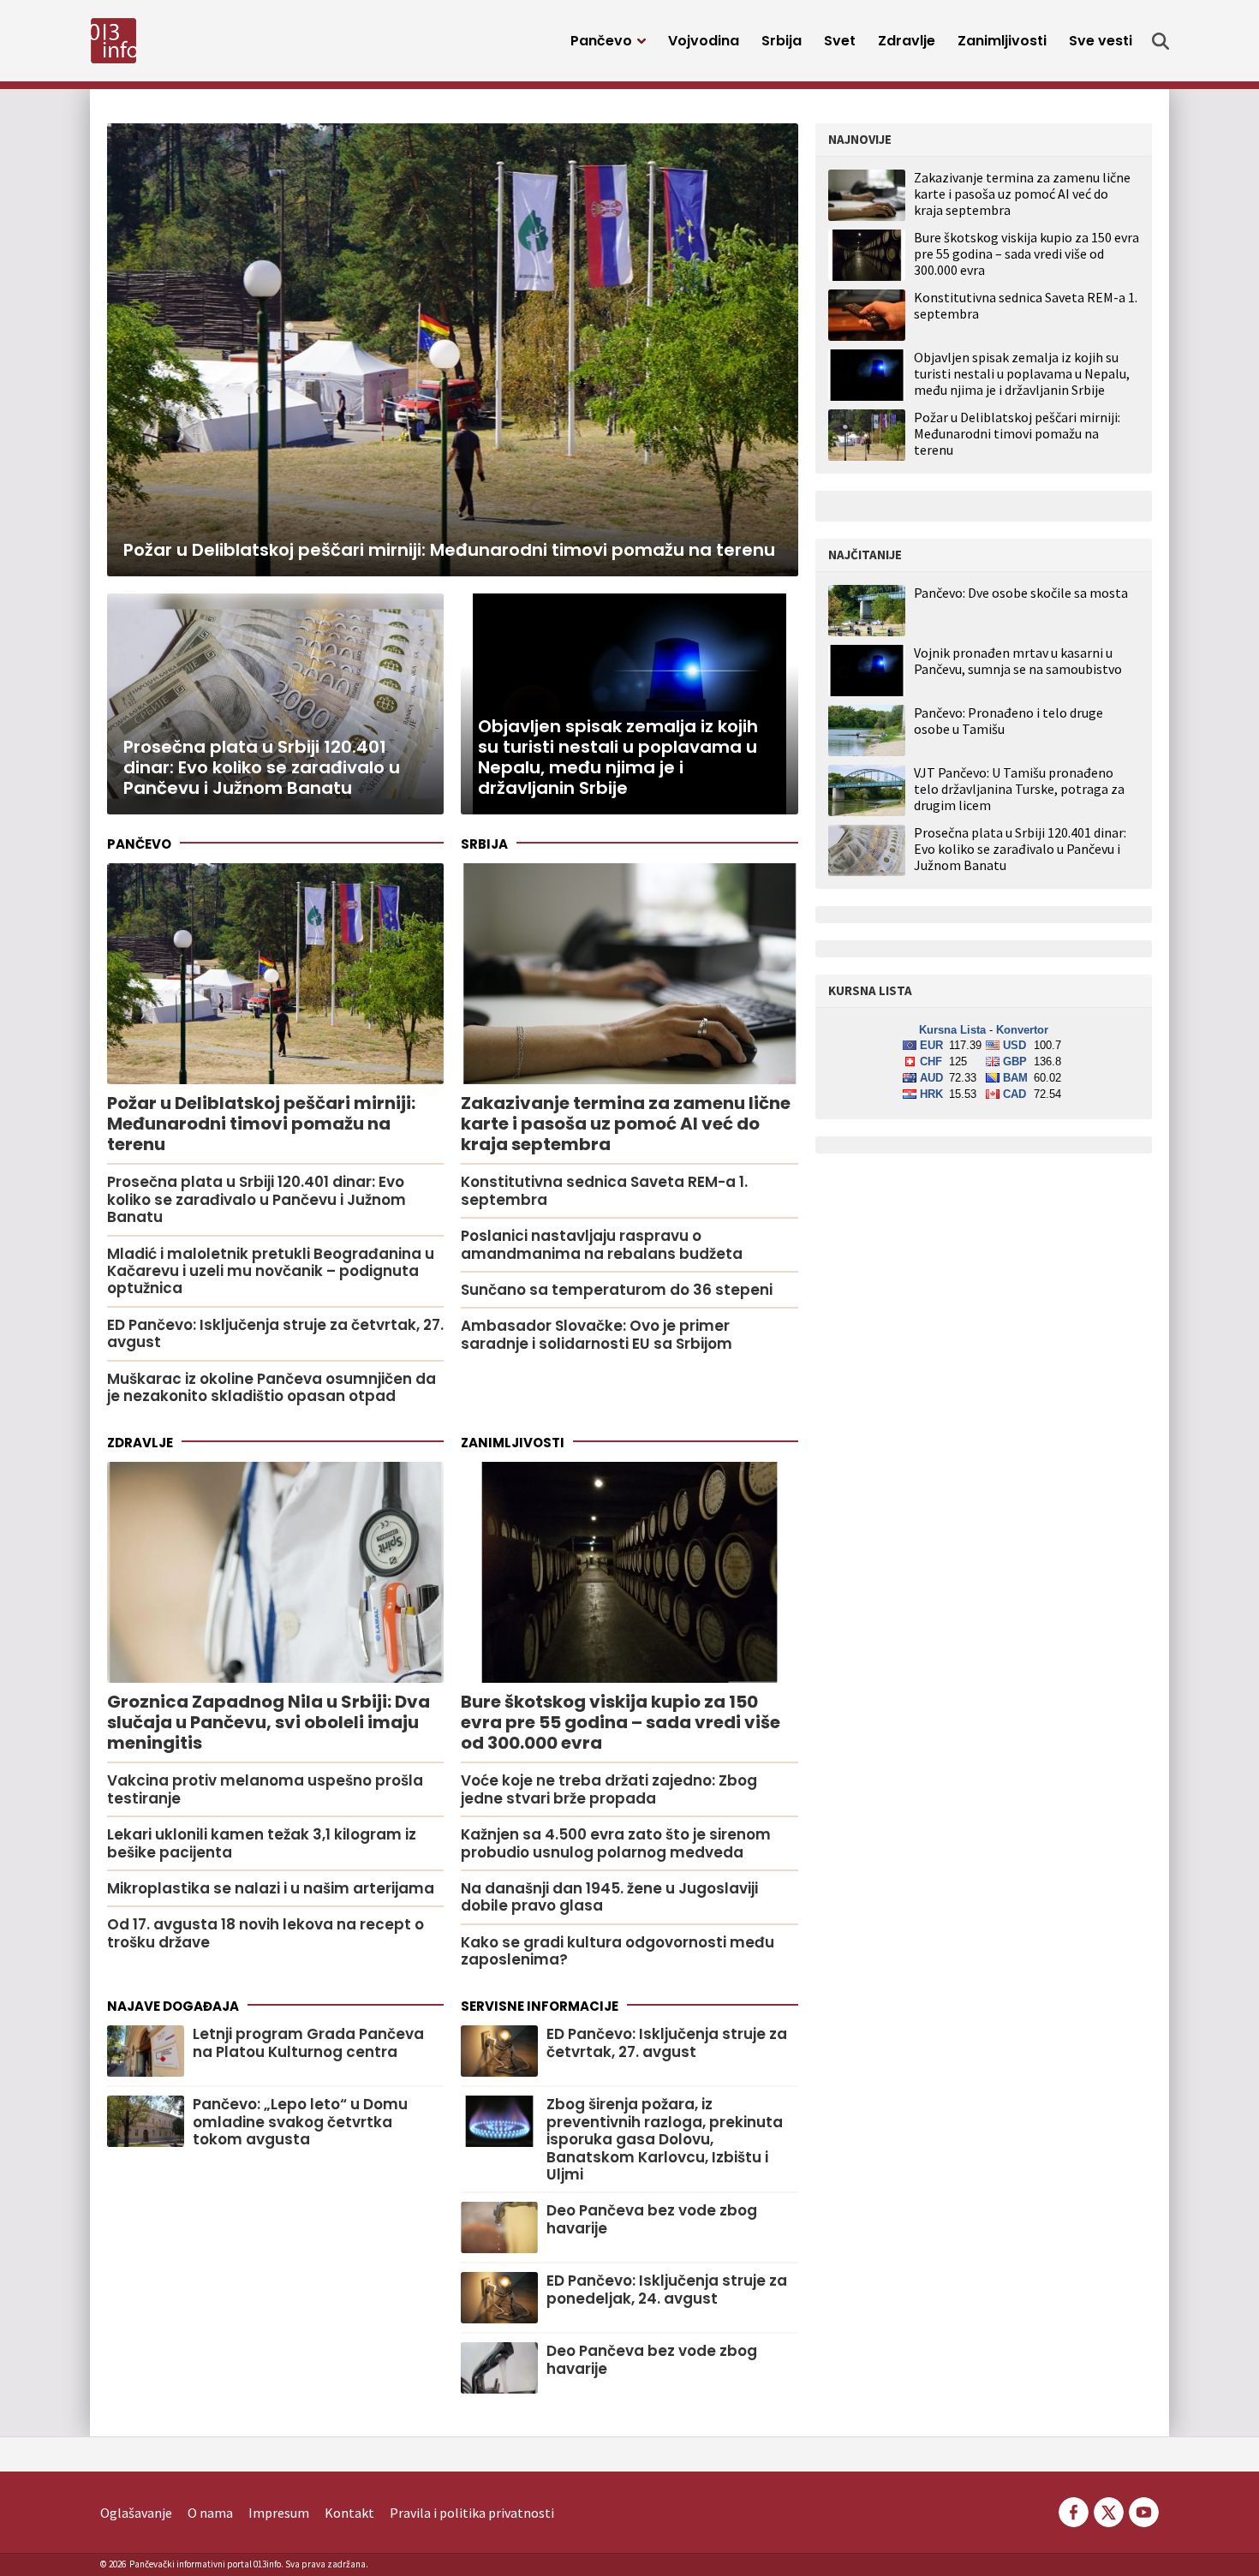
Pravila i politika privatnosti (472, 2513)
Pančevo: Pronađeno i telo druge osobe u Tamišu (1008, 721)
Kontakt (349, 2513)
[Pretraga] (1161, 41)
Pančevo (601, 41)
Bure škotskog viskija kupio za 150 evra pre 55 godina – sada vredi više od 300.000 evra (1026, 253)
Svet (840, 41)
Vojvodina (704, 41)
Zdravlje (907, 41)
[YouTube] (1143, 2511)
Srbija (782, 41)
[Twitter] (1109, 2511)
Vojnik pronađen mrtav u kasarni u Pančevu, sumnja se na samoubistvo (1018, 661)
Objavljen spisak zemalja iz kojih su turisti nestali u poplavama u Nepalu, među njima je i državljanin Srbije (1022, 373)
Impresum (279, 2513)
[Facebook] (1074, 2511)
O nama (210, 2513)
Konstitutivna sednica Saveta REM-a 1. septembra (1026, 305)
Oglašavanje (136, 2513)
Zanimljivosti (1002, 41)
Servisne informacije (540, 2006)
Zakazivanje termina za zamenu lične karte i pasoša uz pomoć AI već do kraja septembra (1022, 194)
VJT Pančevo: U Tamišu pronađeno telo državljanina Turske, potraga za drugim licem (1019, 789)
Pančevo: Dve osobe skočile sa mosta (1021, 593)
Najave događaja (173, 2006)
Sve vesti (1101, 41)
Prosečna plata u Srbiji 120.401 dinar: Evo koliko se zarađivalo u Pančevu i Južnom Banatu (1020, 849)
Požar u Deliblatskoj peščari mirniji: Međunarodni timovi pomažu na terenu (1017, 433)
